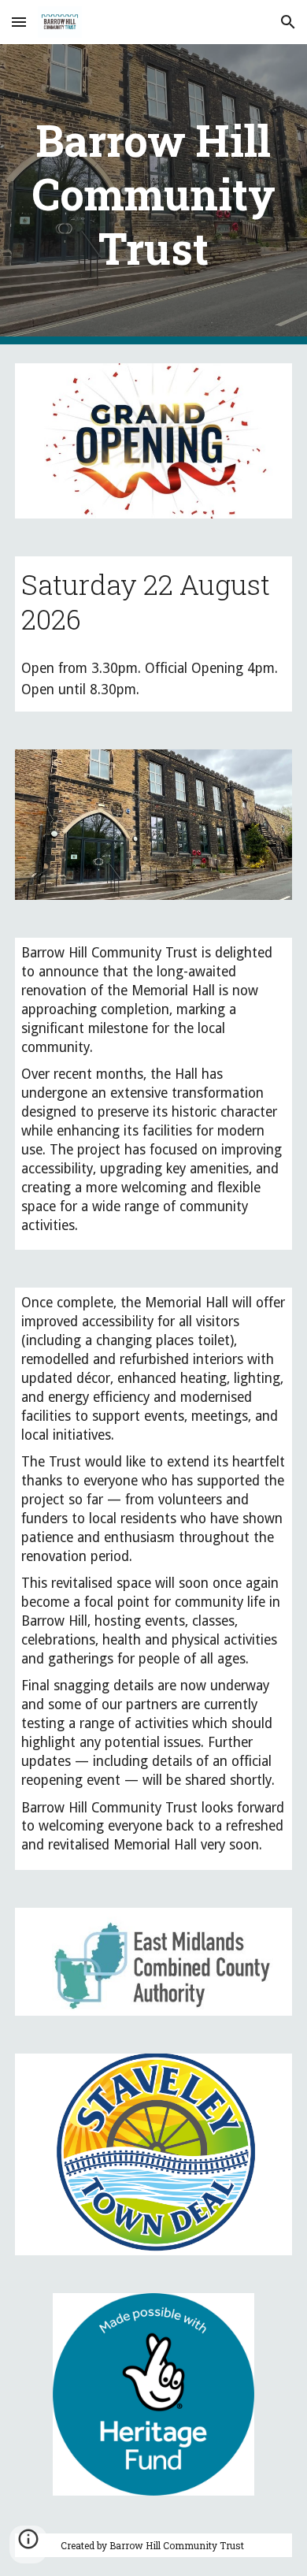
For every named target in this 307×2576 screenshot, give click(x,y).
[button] (19, 22)
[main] (153, 194)
